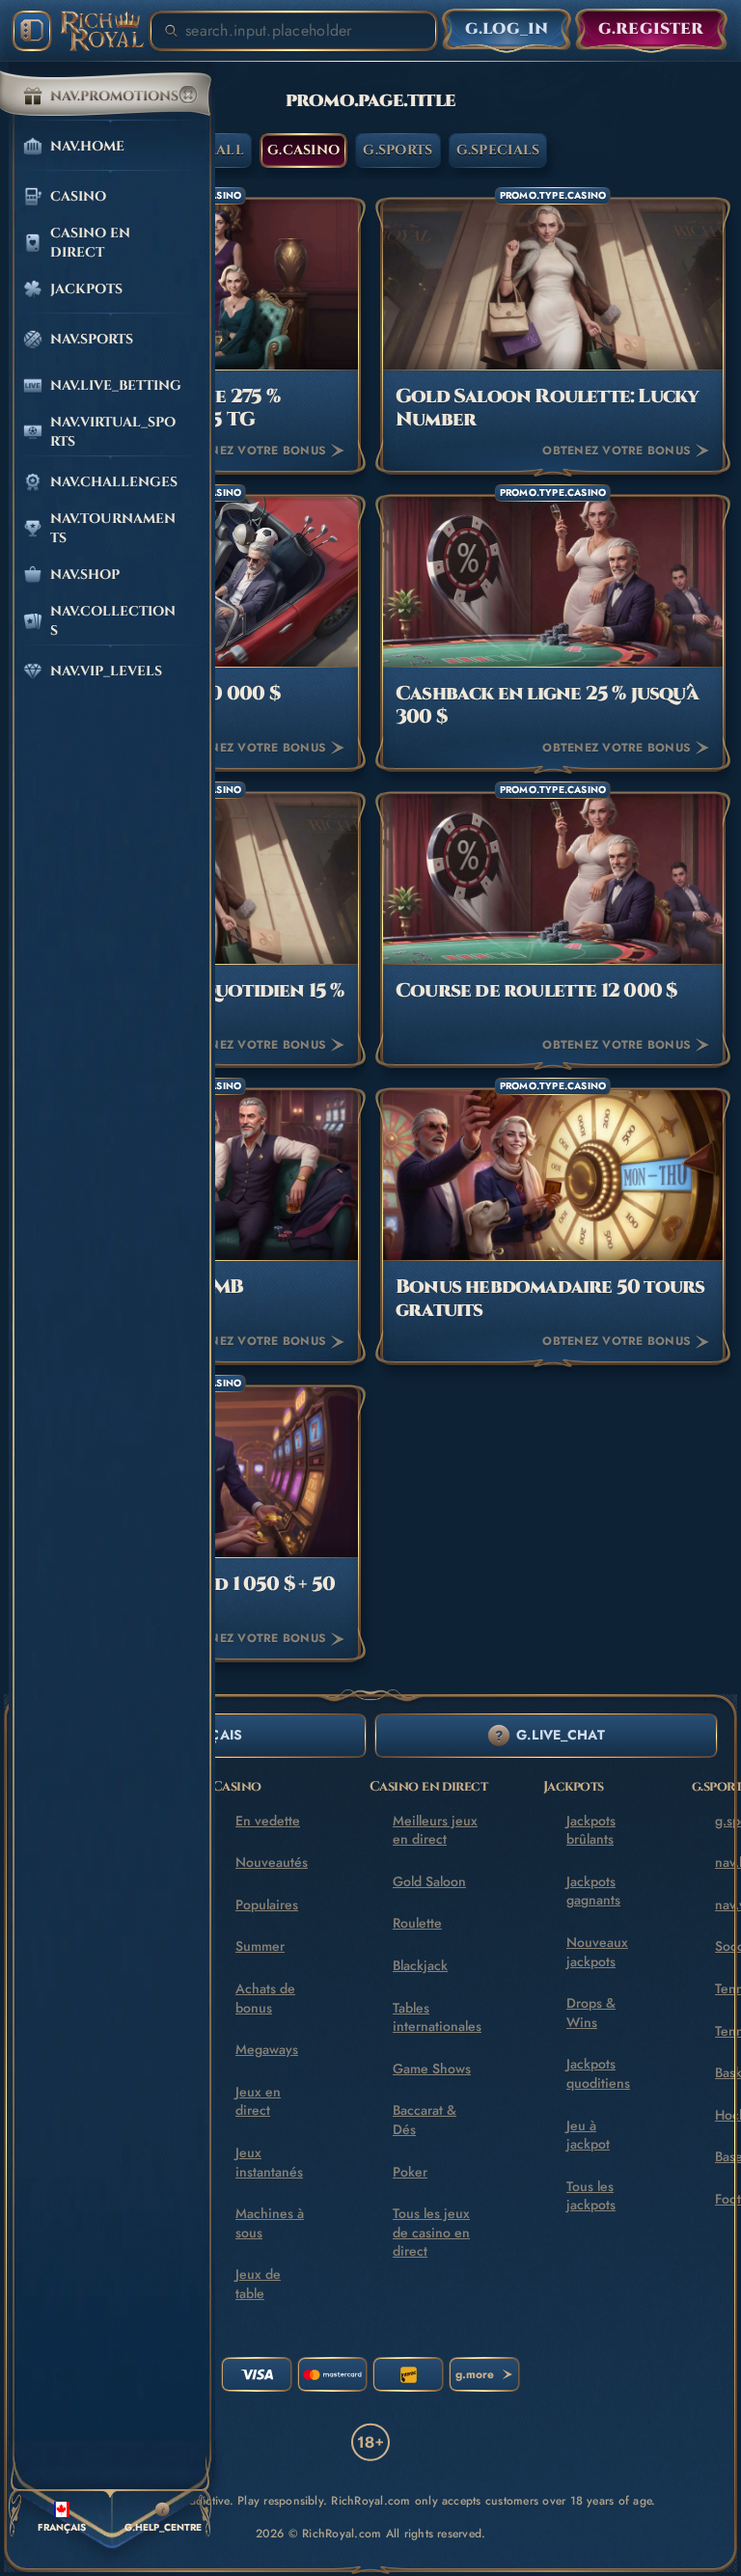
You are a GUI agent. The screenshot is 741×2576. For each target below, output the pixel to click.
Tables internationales (437, 2017)
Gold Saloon (429, 1881)
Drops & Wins (591, 2013)
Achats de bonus (265, 1998)
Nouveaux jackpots (597, 1952)
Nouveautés (272, 1862)
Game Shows (432, 2069)
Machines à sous (270, 2223)
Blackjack (420, 1965)
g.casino (303, 150)
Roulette (417, 1923)
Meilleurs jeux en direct (435, 1830)
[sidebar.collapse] (32, 31)
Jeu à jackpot (588, 2135)
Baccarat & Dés (425, 2120)
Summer (260, 1946)
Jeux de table (258, 2284)
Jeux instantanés (269, 2162)
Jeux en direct (258, 2101)
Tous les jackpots (591, 2196)
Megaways (267, 2049)
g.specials (498, 150)
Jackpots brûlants (591, 1830)
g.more (475, 2374)
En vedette (268, 1821)
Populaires (267, 1905)
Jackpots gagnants (593, 1891)
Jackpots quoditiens (598, 2073)
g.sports (398, 150)
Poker (410, 2172)
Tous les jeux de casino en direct (431, 2232)
